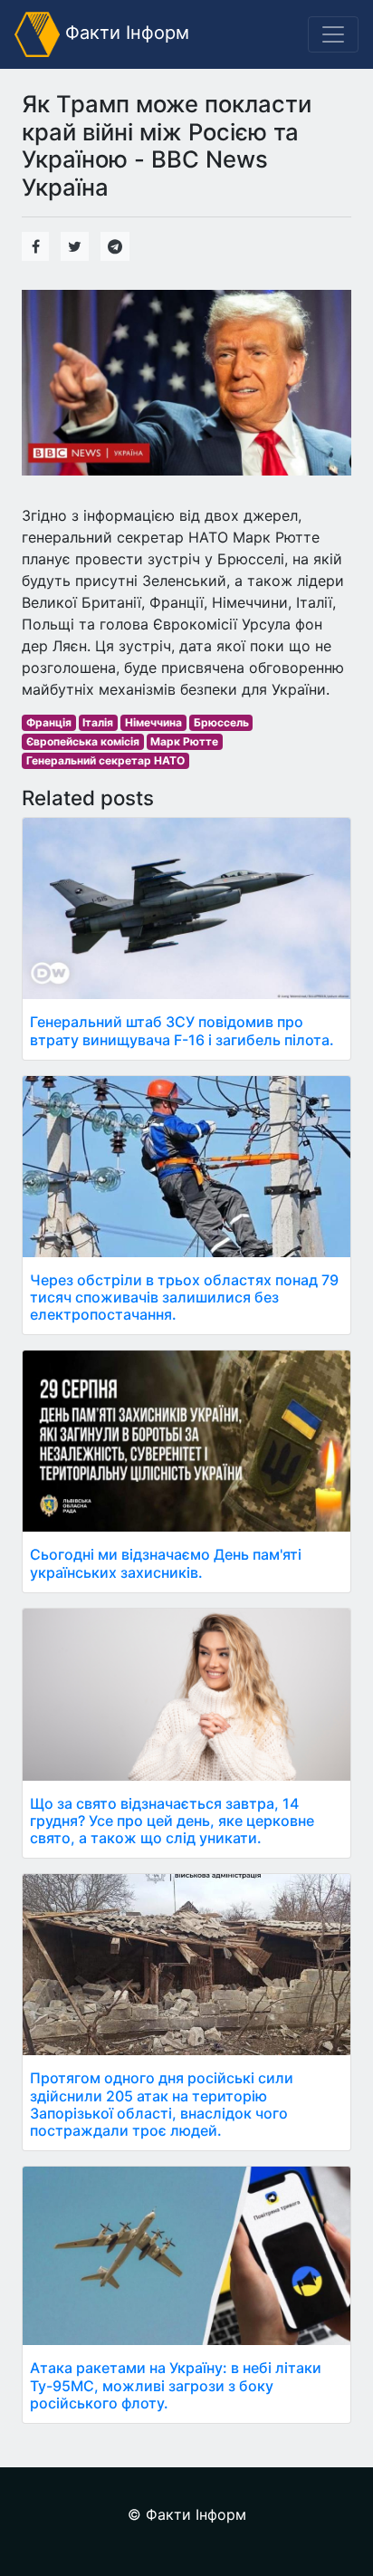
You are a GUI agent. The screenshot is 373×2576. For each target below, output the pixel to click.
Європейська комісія (83, 741)
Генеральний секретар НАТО (105, 760)
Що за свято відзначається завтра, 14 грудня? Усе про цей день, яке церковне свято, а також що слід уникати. (172, 1821)
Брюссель (221, 722)
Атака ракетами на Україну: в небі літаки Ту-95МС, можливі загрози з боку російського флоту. (176, 2385)
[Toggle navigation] (333, 34)
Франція (49, 722)
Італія (98, 722)
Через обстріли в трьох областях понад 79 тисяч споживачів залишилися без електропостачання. (184, 1297)
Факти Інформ (124, 33)
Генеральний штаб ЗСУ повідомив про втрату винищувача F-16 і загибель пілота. (182, 1030)
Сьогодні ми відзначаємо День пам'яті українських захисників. (166, 1563)
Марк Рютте (184, 741)
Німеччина (153, 722)
